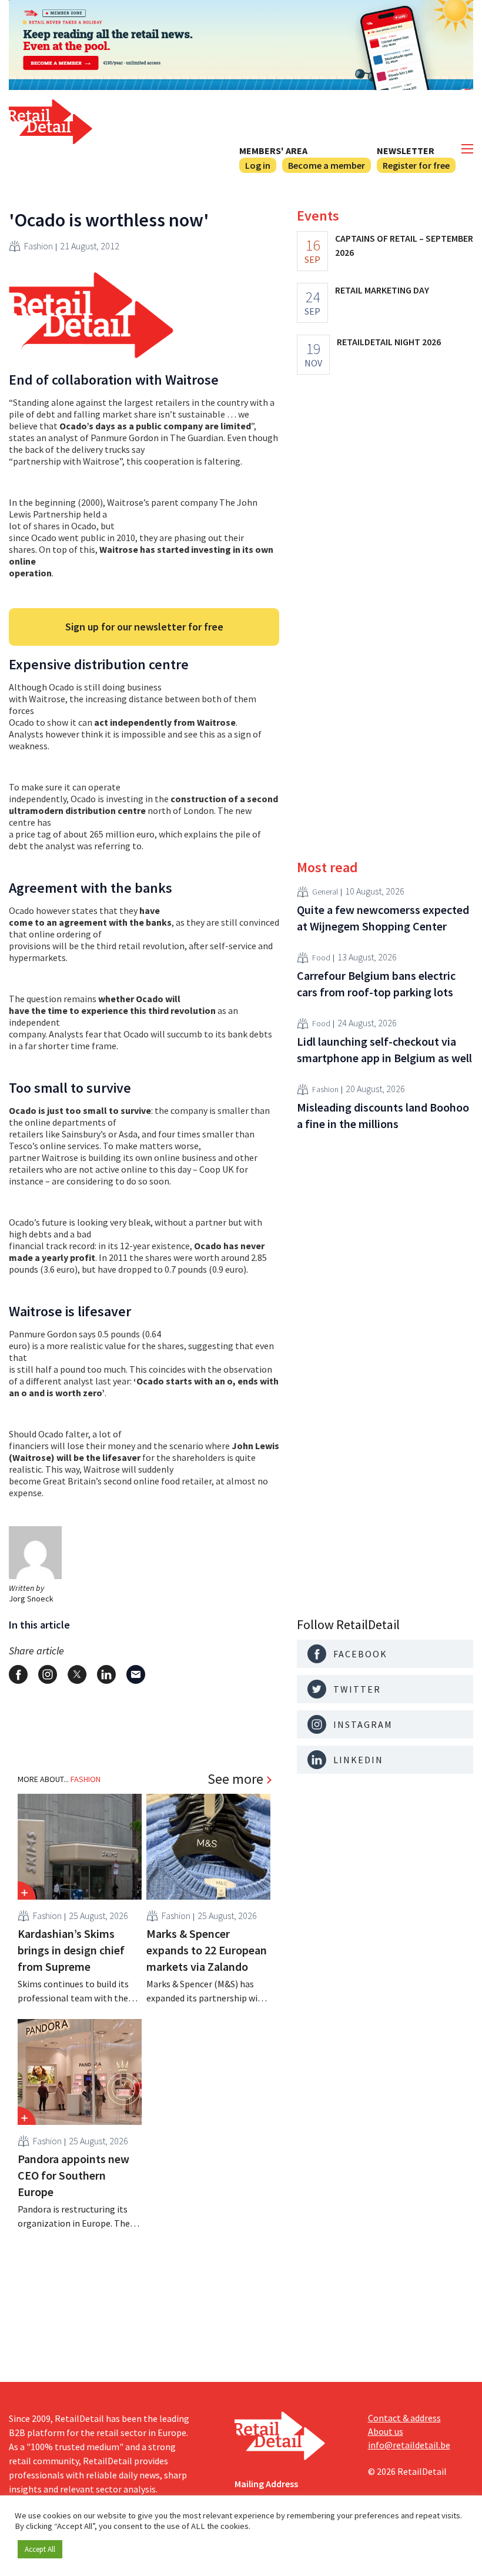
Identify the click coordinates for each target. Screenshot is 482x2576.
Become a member (327, 165)
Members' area (273, 151)
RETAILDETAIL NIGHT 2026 (389, 342)
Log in (258, 165)
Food (321, 957)
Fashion (39, 246)
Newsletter (406, 151)
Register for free (416, 165)
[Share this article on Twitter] (77, 1674)
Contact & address (404, 2418)
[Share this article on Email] (136, 1674)
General (325, 892)
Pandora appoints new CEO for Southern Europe (73, 2175)
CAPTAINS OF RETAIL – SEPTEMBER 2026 (404, 245)
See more (235, 1779)
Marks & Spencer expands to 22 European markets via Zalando (207, 1950)
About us (386, 2431)
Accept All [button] (40, 2549)
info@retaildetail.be (409, 2445)
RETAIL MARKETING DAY (382, 290)
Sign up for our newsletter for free (144, 627)
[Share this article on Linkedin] (106, 1674)
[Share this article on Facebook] (18, 1674)
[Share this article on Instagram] (48, 1674)
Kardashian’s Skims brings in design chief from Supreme (71, 1950)
